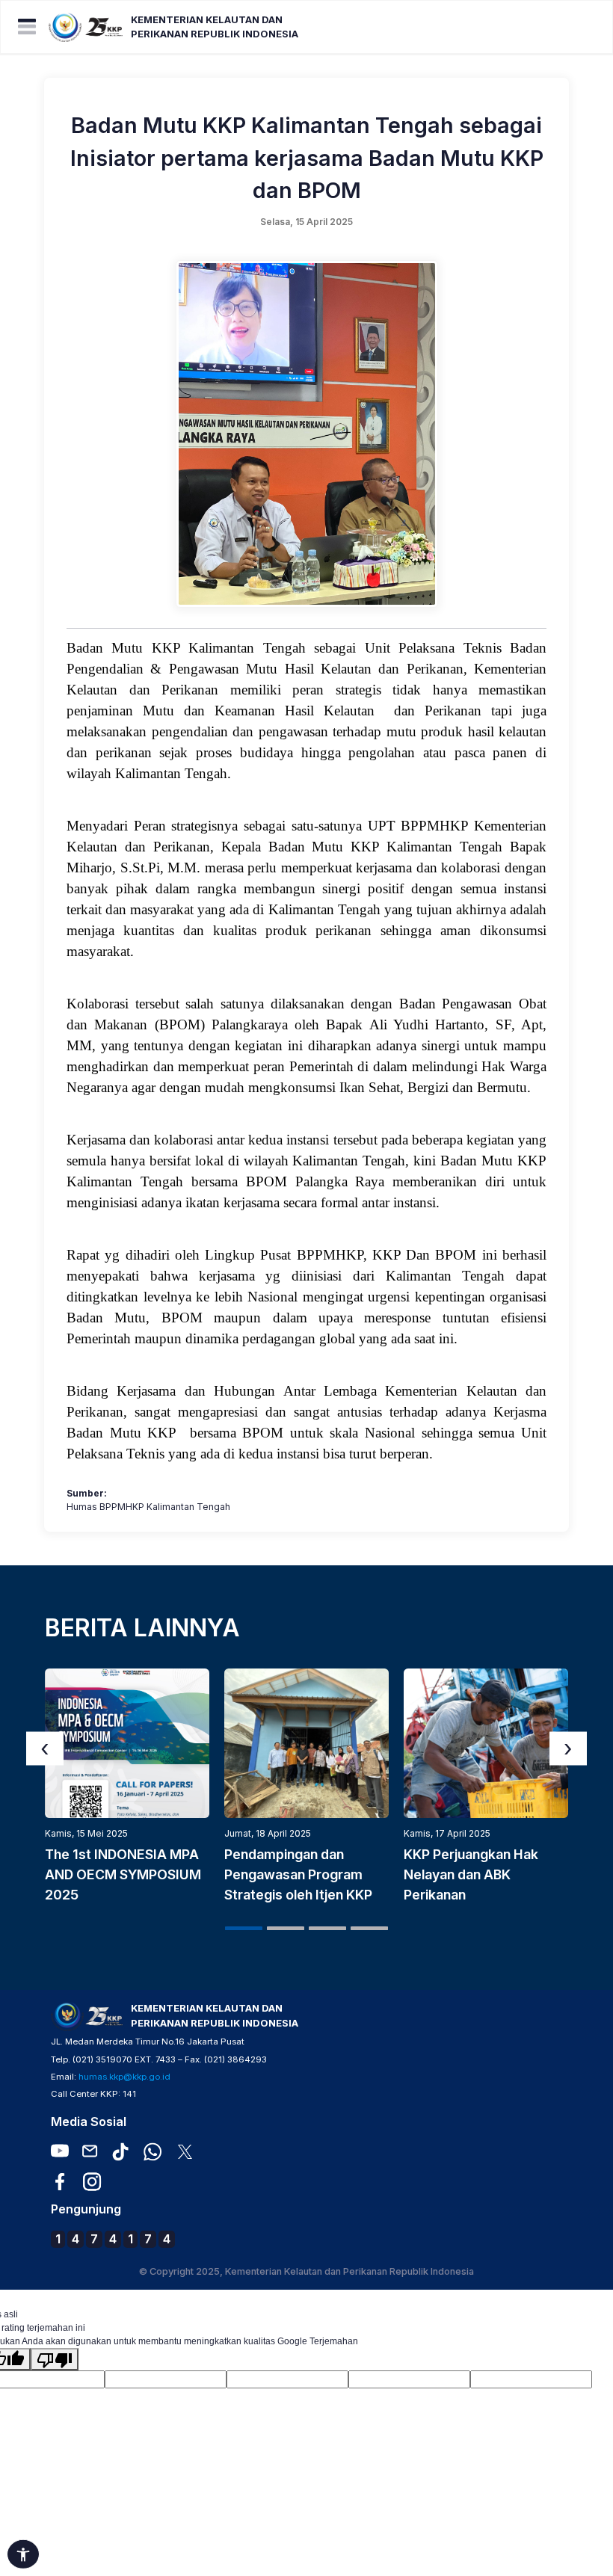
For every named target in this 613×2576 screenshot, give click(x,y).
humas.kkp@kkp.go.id (124, 2077)
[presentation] (45, 1748)
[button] (244, 1928)
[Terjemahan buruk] (55, 2359)
